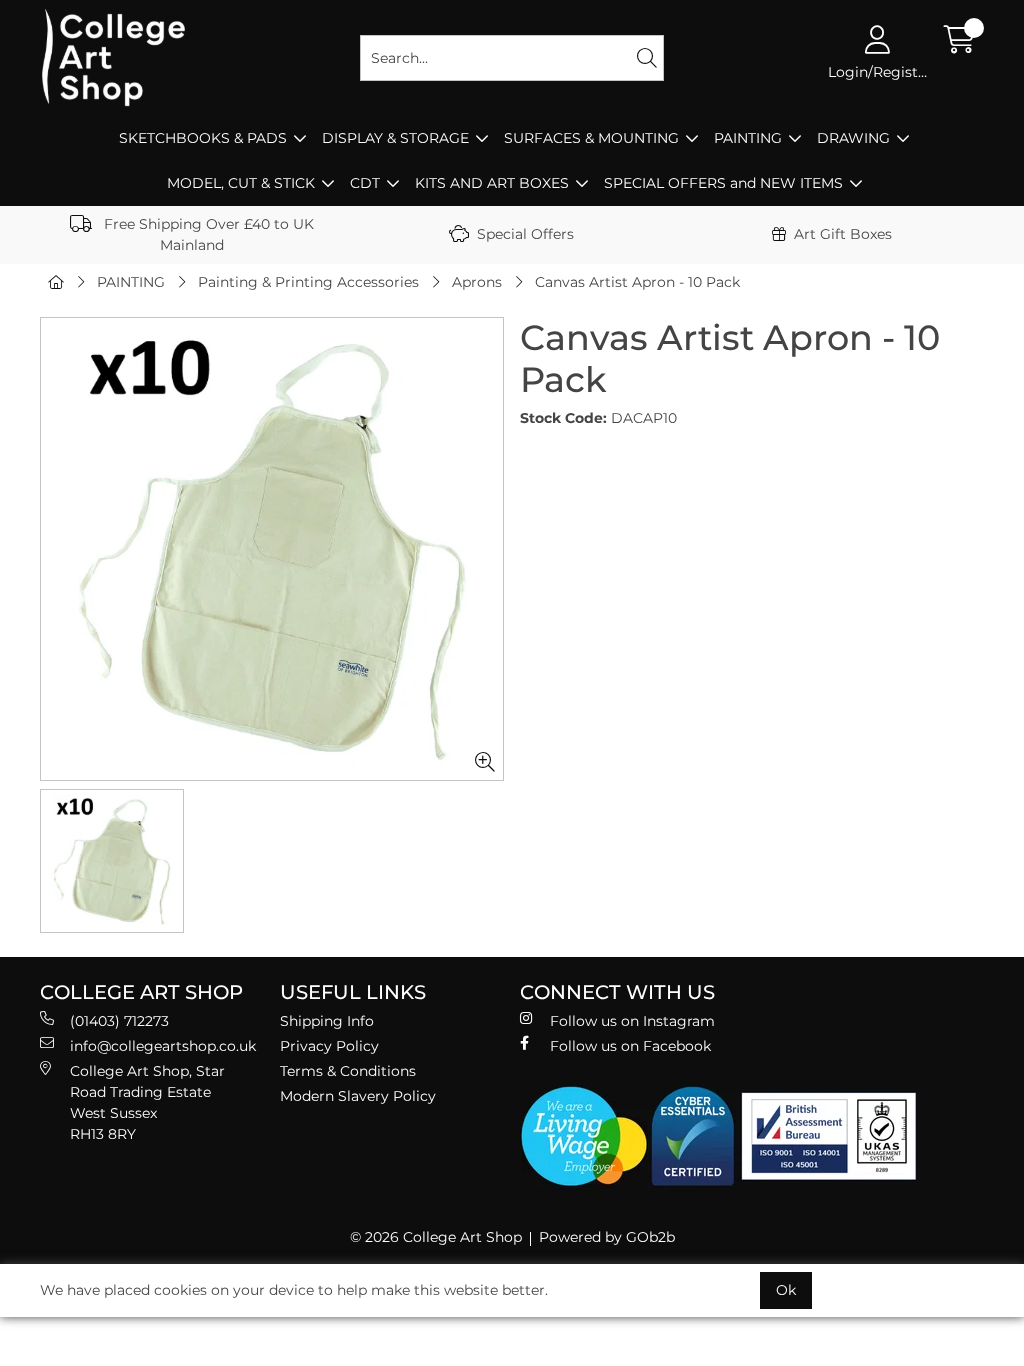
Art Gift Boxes (843, 234)
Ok (786, 1290)
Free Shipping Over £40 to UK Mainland (207, 234)
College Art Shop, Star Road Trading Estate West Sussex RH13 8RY (147, 1102)
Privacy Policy (329, 1046)
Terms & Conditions (348, 1071)
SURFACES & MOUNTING (591, 138)
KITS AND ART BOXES (492, 183)
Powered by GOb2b (607, 1237)
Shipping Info (327, 1021)
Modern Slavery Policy (358, 1096)
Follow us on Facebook (630, 1046)
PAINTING (748, 138)
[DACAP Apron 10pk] (272, 549)
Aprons (477, 282)
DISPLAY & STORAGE (395, 138)
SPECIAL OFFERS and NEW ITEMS (723, 183)
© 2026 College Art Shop (436, 1237)
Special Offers (525, 234)
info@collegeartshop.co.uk (163, 1046)
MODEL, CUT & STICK (241, 183)
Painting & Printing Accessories (308, 282)
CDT (365, 183)
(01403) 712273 (119, 1021)
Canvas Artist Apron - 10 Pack (637, 282)
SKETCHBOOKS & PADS (203, 138)
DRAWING (853, 138)
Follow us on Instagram (632, 1021)
